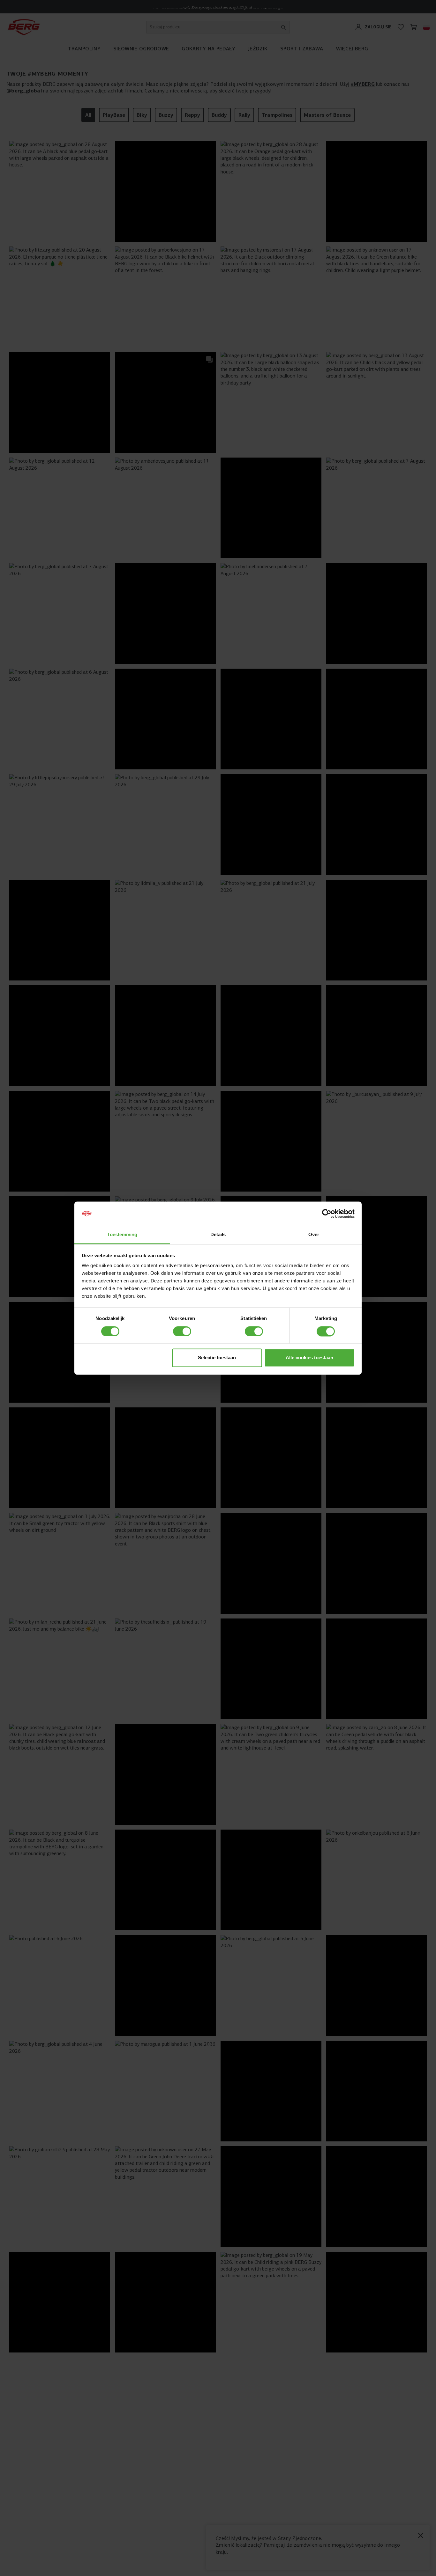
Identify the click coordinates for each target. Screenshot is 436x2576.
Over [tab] (314, 1235)
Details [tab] (218, 1235)
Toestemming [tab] (122, 1235)
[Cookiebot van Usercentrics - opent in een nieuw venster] (327, 1214)
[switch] (182, 1331)
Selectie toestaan (217, 1358)
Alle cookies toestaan (309, 1358)
